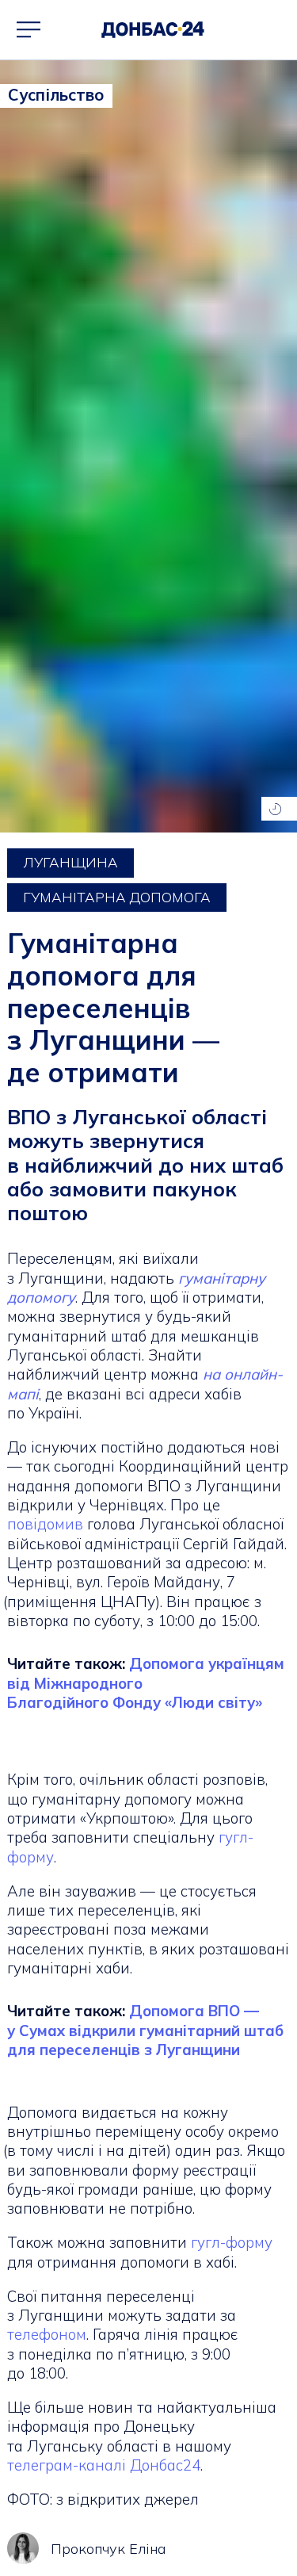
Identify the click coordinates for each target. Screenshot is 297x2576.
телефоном (47, 2334)
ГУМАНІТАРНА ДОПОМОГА (117, 897)
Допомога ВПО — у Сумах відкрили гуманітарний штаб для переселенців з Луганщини (145, 2030)
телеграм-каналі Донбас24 (104, 2465)
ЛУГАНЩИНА (70, 862)
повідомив (47, 1524)
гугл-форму (232, 2242)
